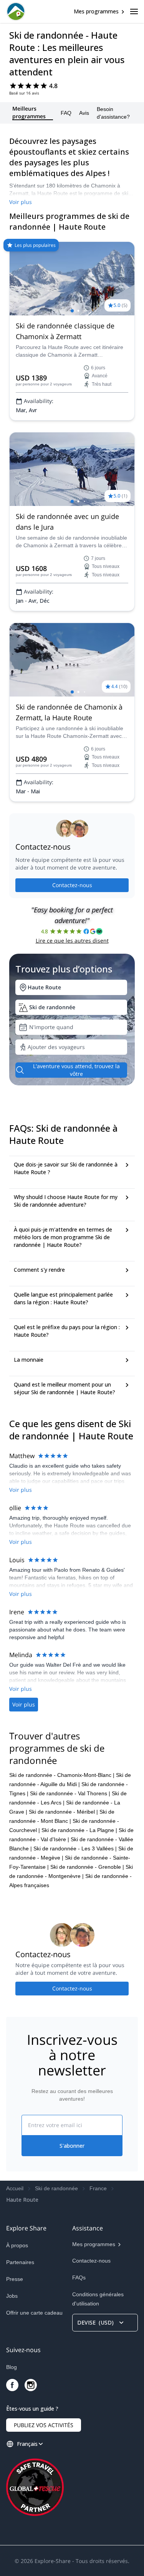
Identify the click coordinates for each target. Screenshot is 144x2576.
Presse (15, 2279)
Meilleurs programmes (29, 113)
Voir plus (21, 202)
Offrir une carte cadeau (34, 2313)
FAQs (79, 2277)
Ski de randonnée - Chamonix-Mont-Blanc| (62, 1775)
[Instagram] (31, 2385)
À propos (17, 2245)
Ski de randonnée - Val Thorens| (70, 1793)
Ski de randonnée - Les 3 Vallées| (75, 1848)
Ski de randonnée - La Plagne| (79, 1830)
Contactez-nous (72, 885)
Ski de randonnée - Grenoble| (87, 1867)
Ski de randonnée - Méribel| (63, 1812)
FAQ (66, 113)
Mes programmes (96, 11)
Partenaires (20, 2262)
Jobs (12, 2296)
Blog (12, 2367)
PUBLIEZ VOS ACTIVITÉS (44, 2425)
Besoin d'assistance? (113, 113)
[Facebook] (12, 2385)
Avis (84, 113)
